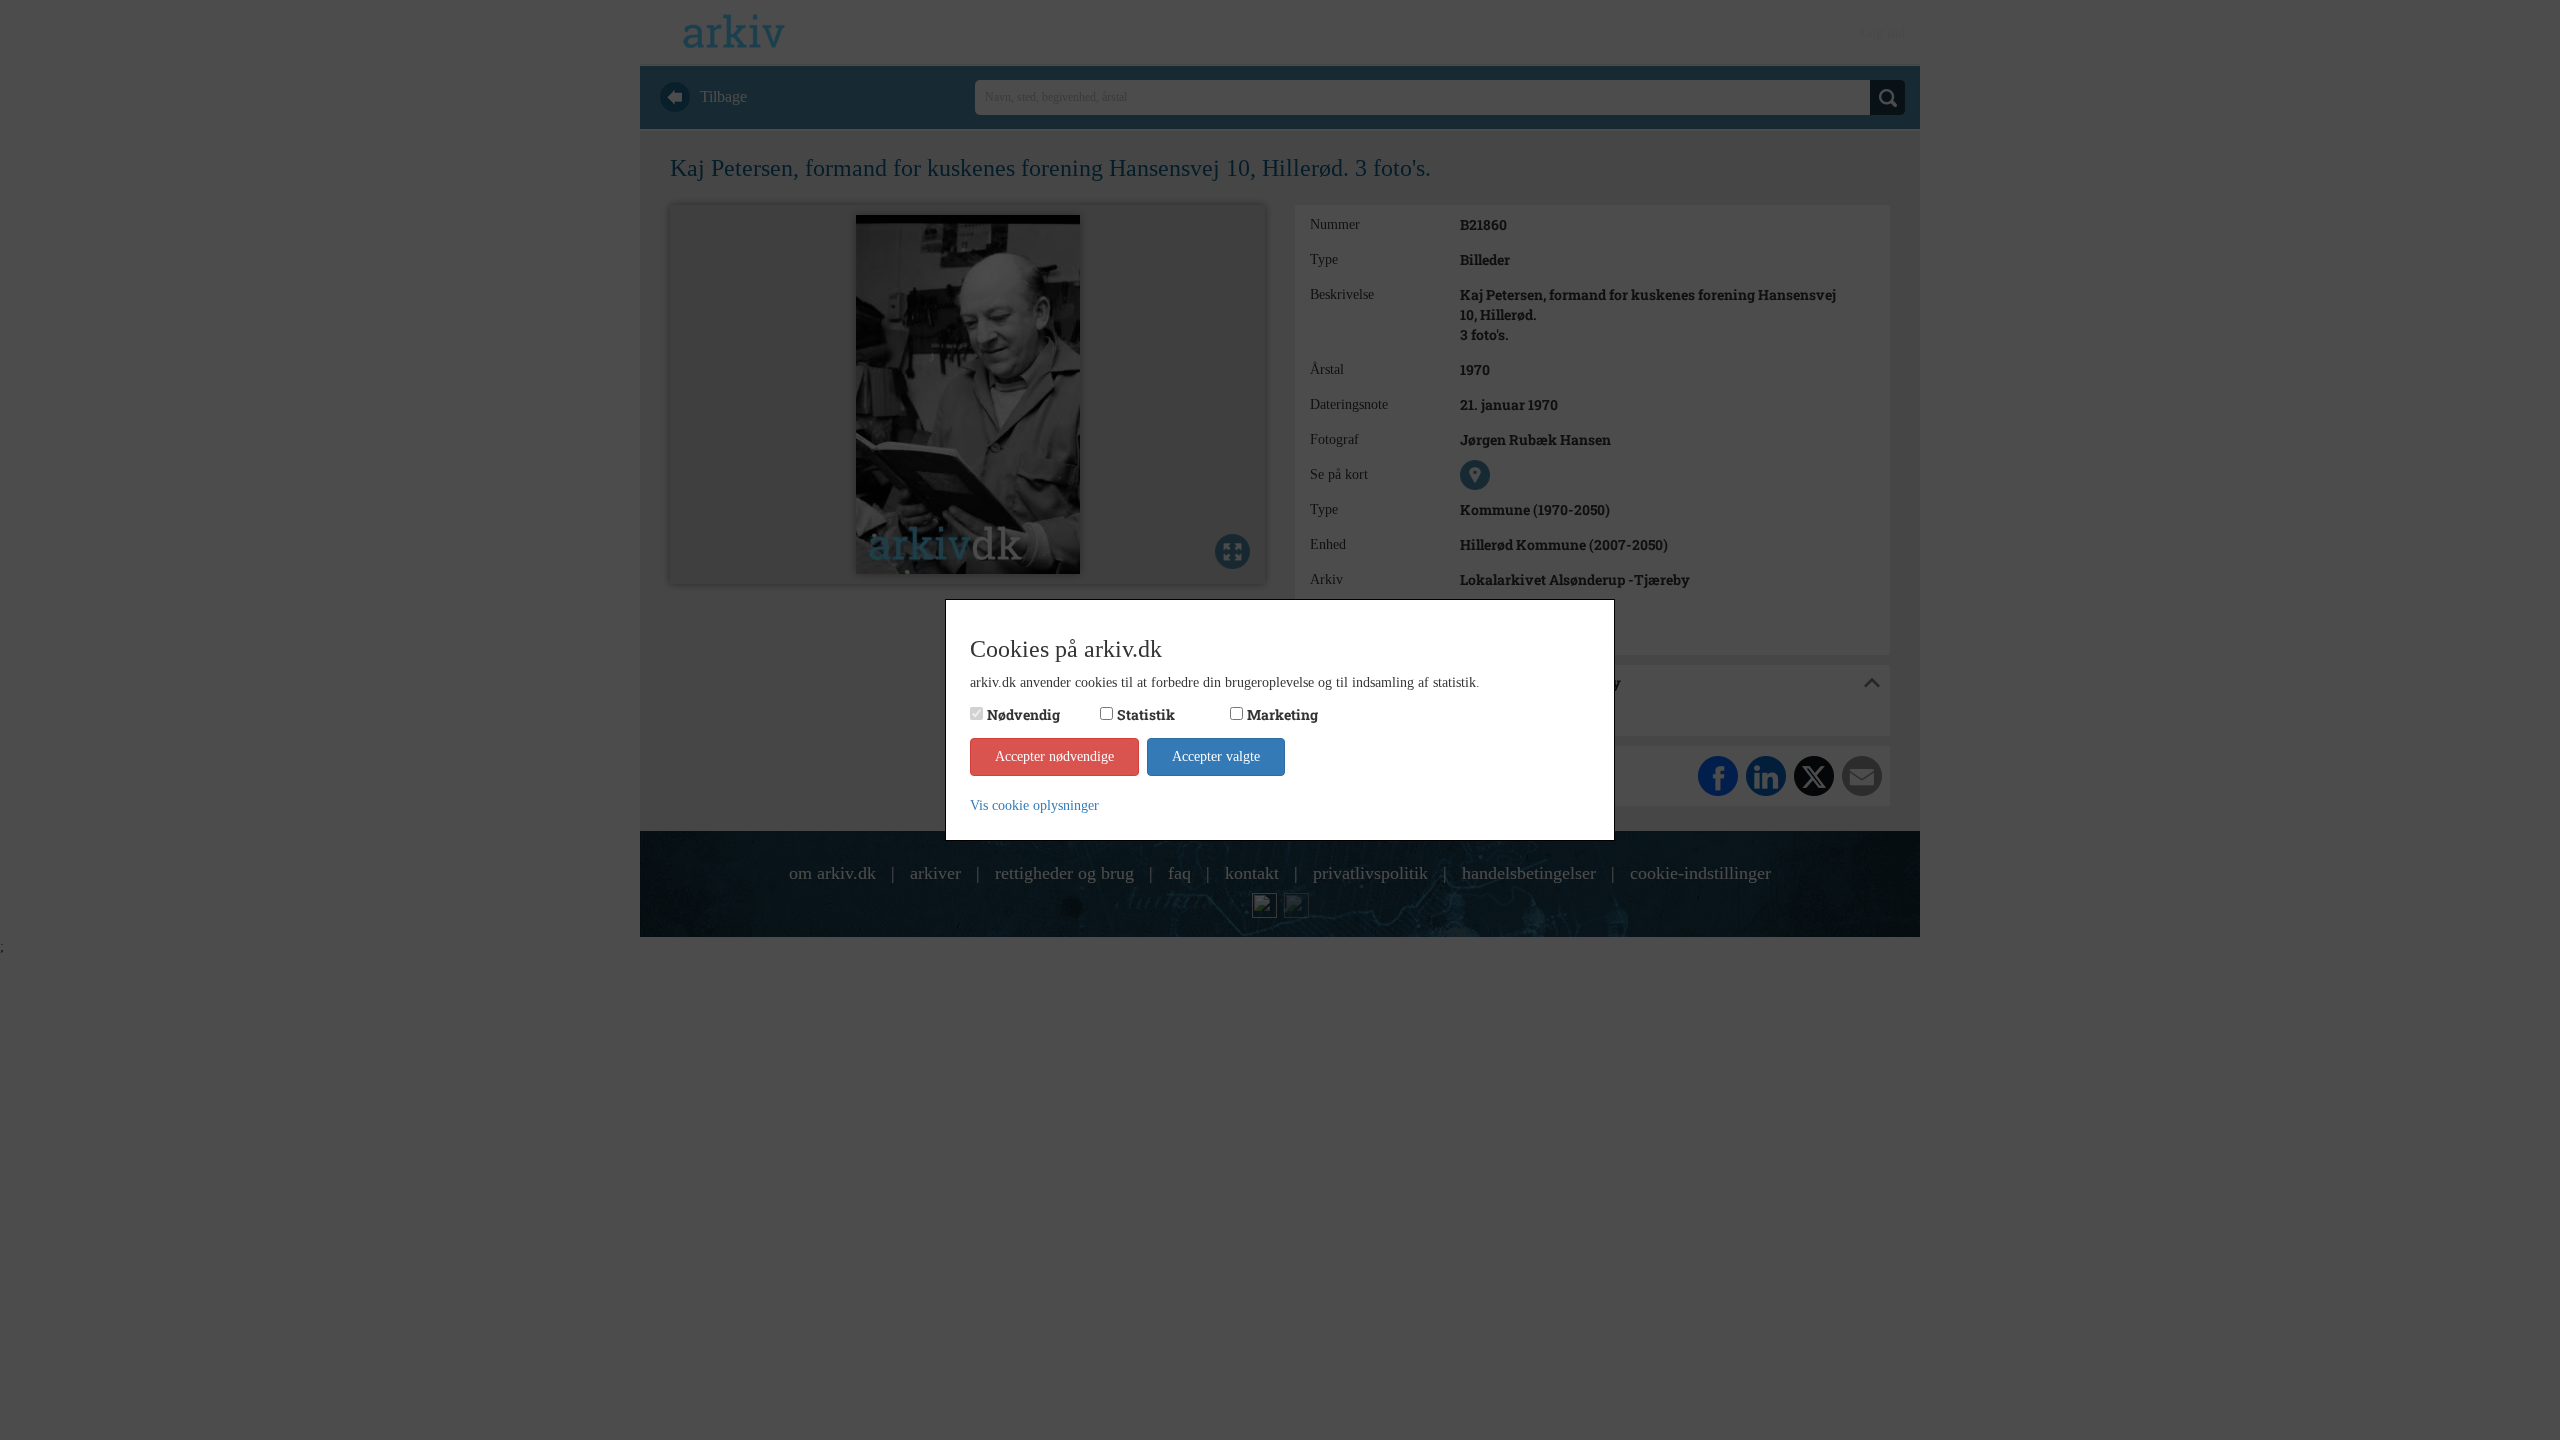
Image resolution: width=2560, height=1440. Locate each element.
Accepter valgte (1216, 756)
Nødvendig (1023, 714)
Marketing (1282, 714)
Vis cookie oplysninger (1034, 805)
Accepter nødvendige (1054, 756)
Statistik (1146, 714)
